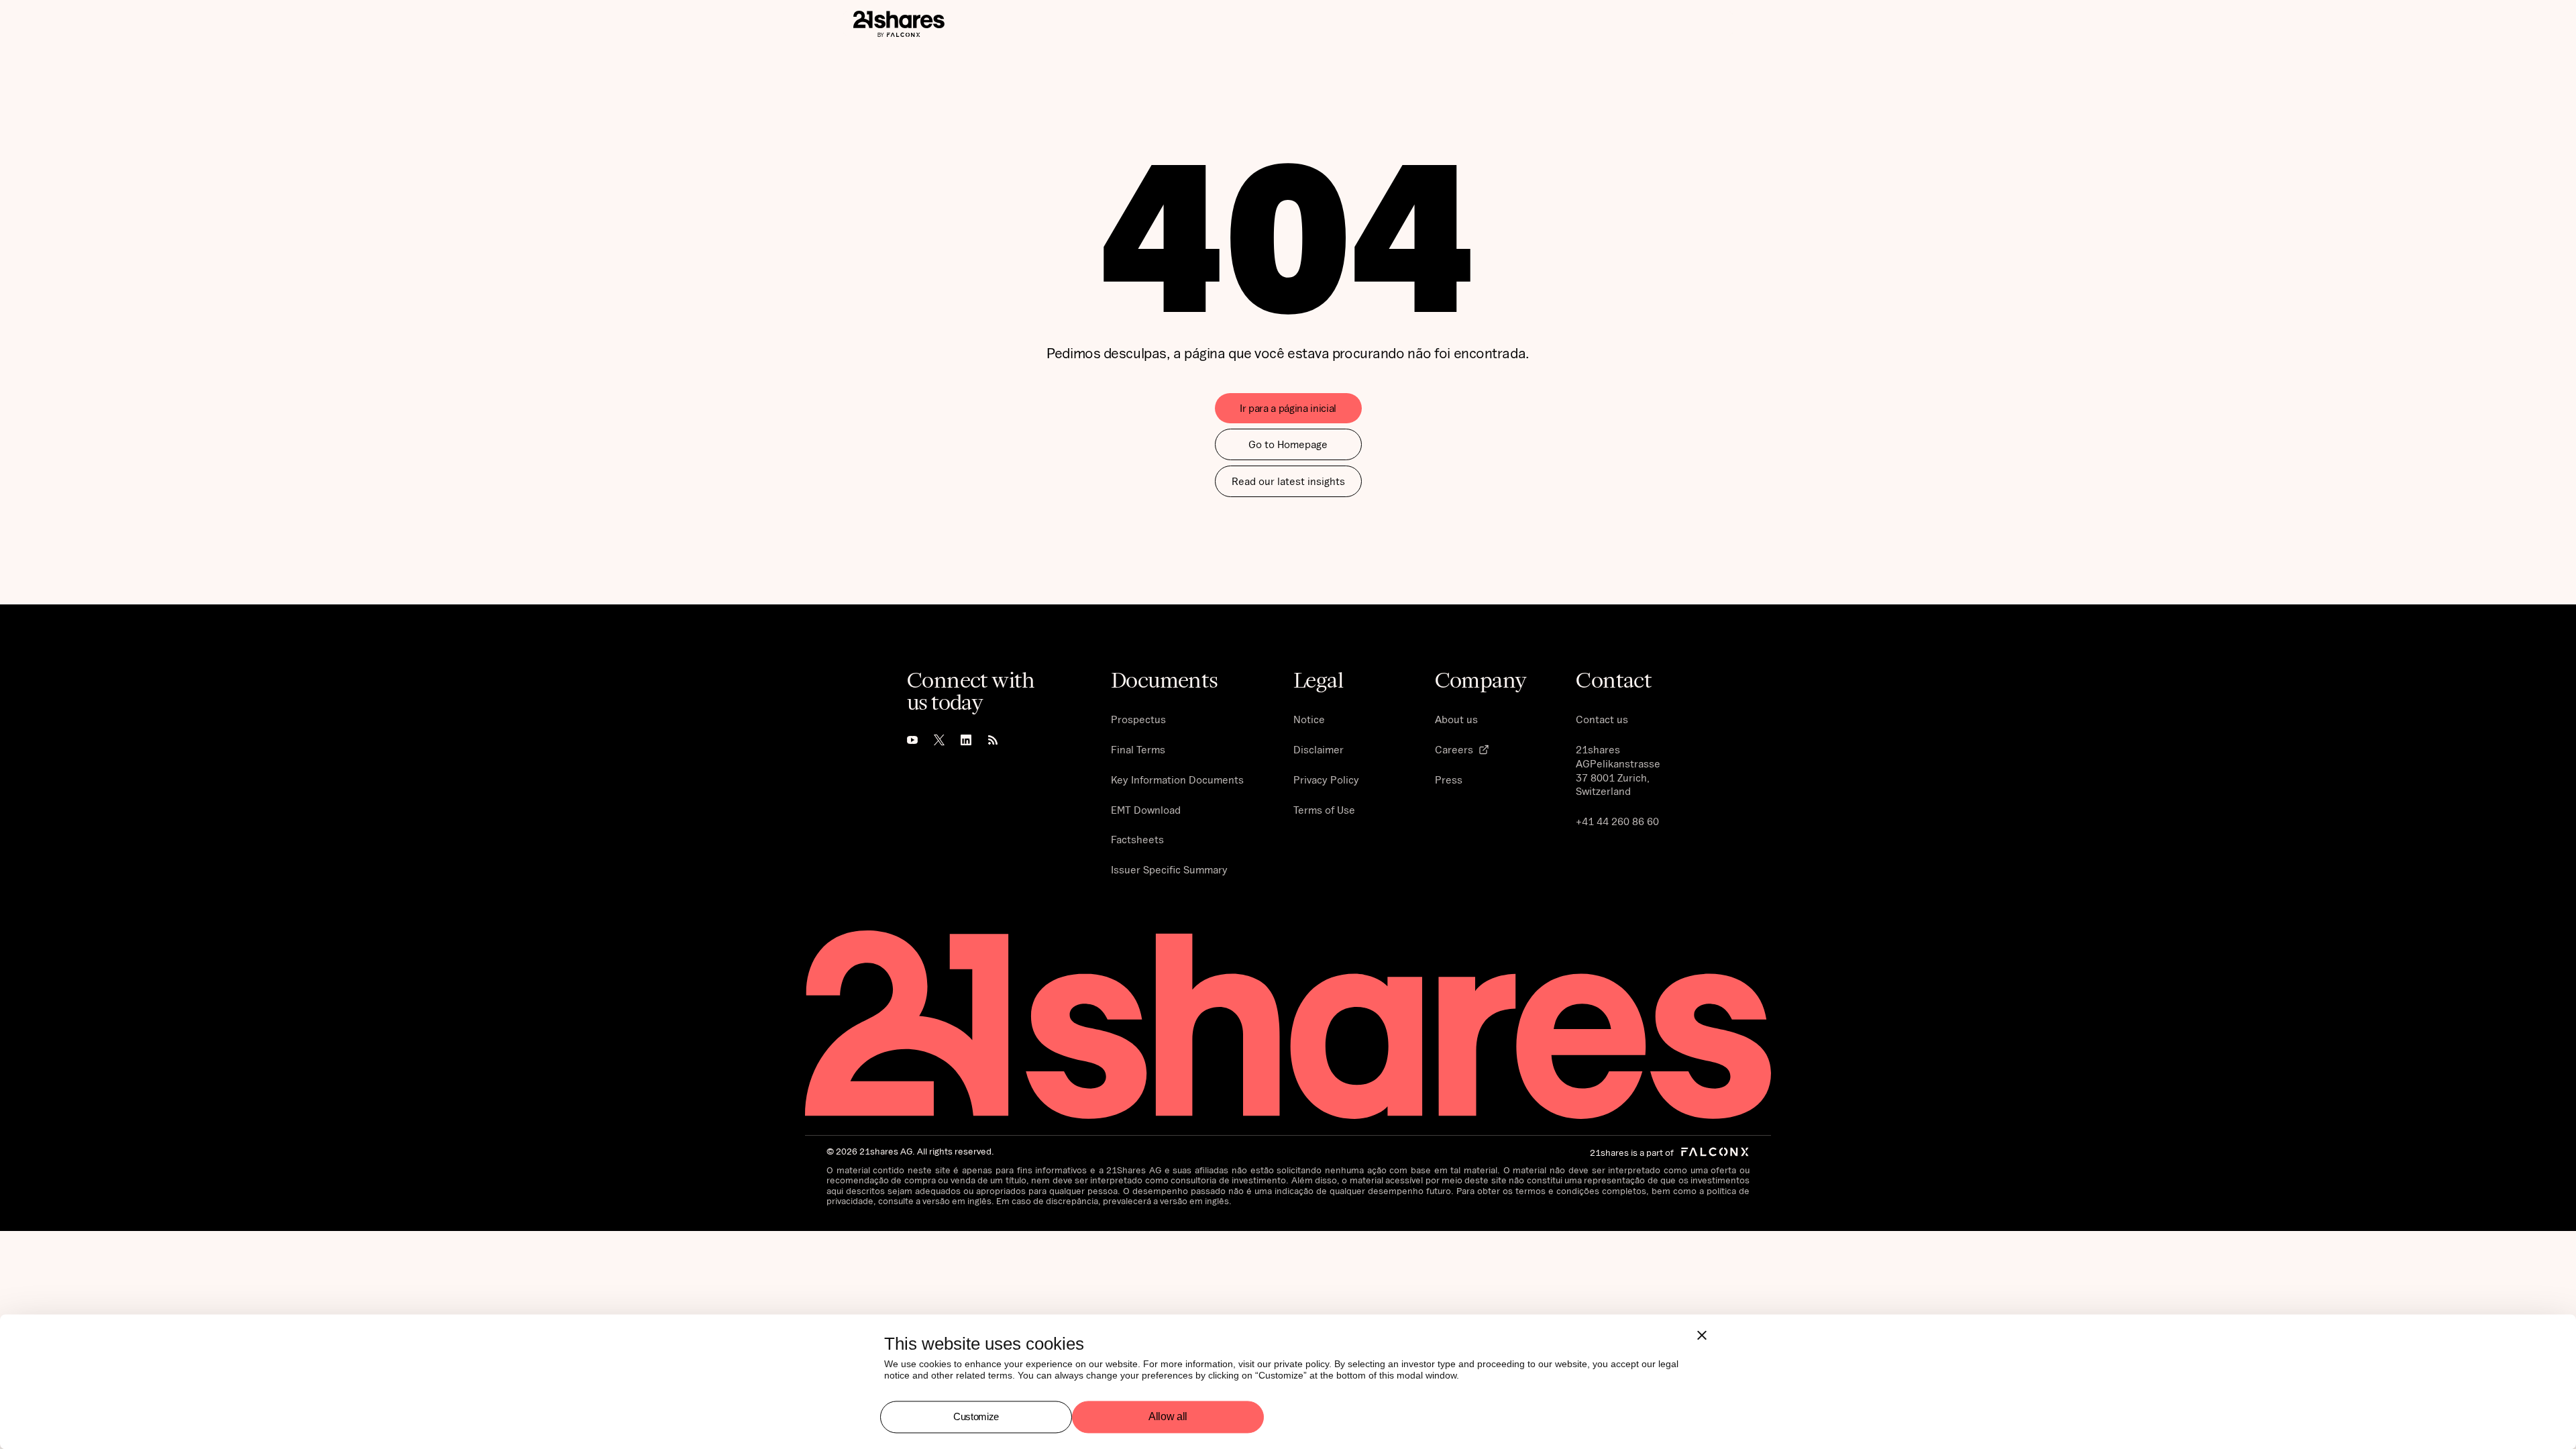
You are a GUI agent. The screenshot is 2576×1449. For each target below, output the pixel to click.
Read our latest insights (1288, 481)
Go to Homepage (1288, 444)
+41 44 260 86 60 (1617, 821)
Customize (976, 1416)
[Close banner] (1702, 1335)
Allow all (1168, 1417)
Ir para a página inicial (1288, 408)
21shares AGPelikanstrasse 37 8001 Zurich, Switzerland (1618, 770)
